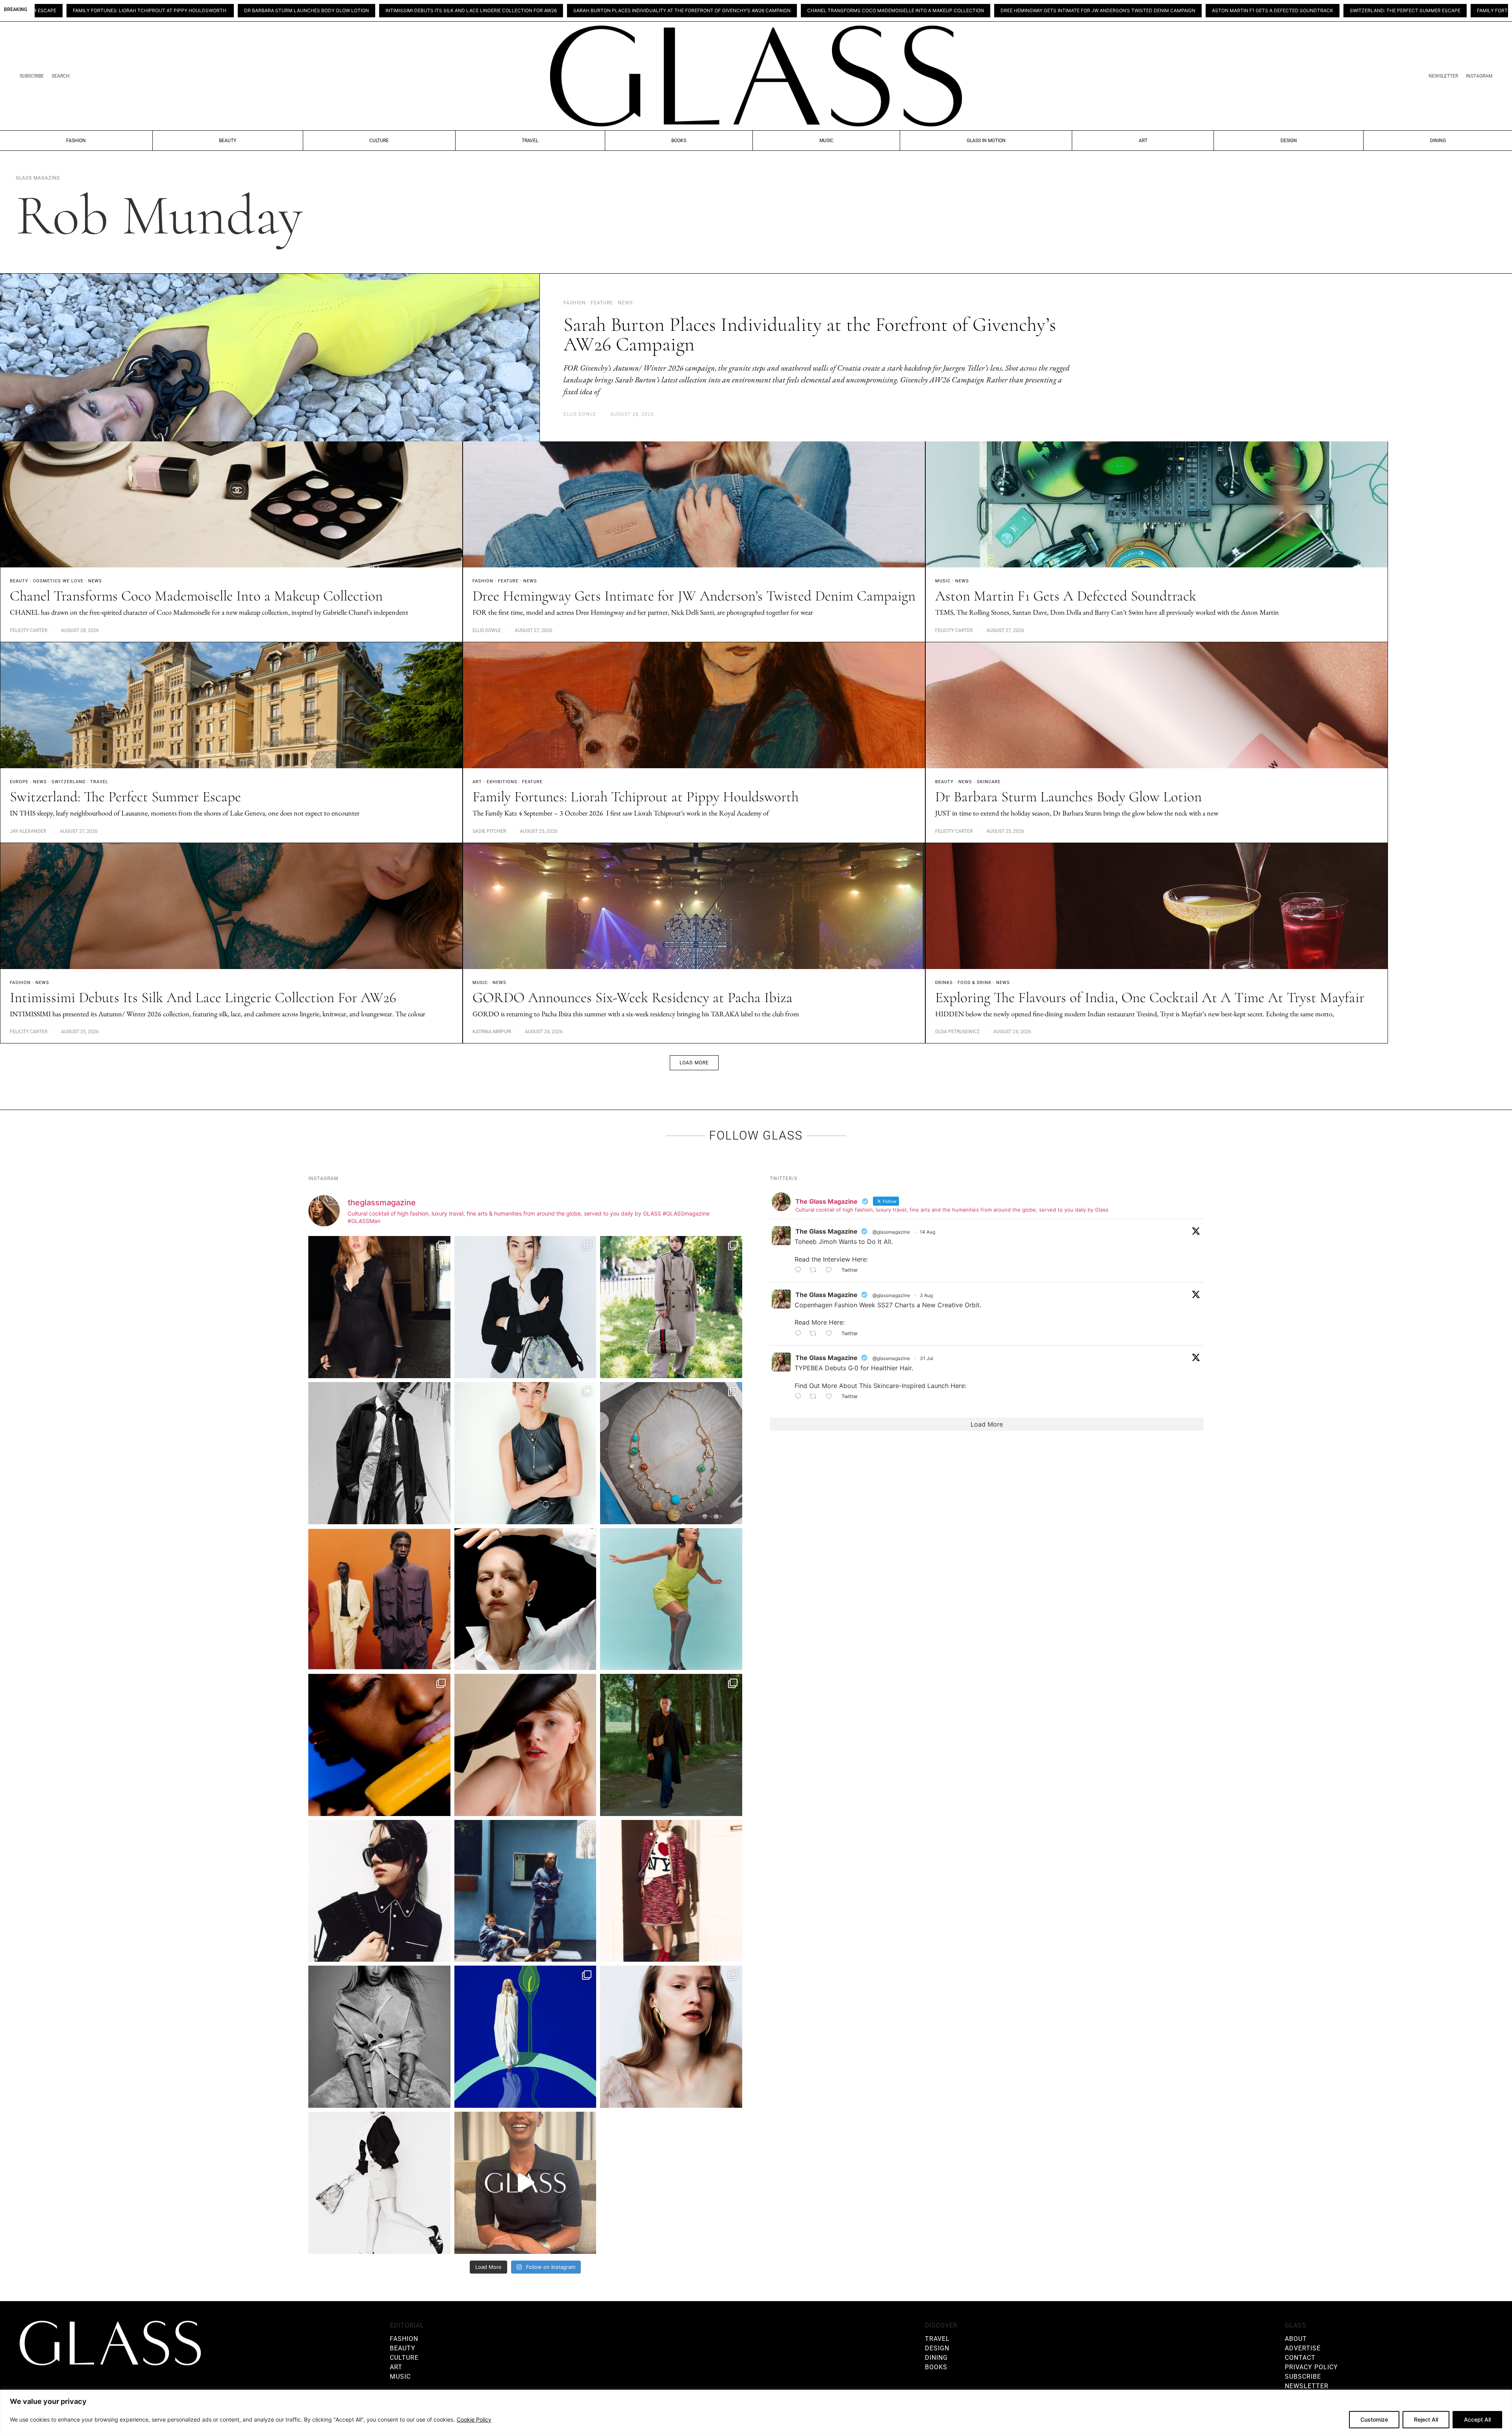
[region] (756, 2412)
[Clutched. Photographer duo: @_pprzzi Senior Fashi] (379, 1891)
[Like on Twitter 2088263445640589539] (831, 1271)
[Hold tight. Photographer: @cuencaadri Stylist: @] (525, 1453)
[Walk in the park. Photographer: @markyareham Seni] (671, 1745)
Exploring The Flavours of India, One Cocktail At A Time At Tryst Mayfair (1150, 998)
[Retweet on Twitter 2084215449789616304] (816, 1334)
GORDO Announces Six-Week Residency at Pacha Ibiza (633, 998)
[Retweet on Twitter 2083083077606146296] (816, 1397)
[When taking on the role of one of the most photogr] (379, 1307)
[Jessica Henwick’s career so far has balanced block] (379, 2183)
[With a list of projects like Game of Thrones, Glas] (525, 1307)
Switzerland (69, 782)
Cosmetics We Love (58, 581)
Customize (1374, 2419)
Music (826, 141)
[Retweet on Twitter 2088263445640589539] (816, 1271)
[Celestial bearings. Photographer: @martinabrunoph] (671, 1453)
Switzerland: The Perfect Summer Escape (1130, 11)
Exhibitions (502, 782)
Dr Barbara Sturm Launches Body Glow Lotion (1435, 11)
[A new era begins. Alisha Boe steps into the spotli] (525, 2183)
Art (1143, 141)
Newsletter (1443, 76)
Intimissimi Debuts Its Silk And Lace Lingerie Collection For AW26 (196, 11)
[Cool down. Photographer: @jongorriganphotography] (379, 1745)
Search (61, 76)
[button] (694, 1063)
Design (1289, 141)
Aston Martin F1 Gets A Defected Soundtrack (997, 11)
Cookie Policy (474, 2419)
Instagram (1479, 76)
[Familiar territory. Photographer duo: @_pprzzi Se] (671, 1307)
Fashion (76, 141)
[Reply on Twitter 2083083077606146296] (800, 1397)
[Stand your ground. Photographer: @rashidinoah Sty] (379, 1599)
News (95, 581)
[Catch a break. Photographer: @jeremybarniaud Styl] (525, 1891)
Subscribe (32, 76)
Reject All (1426, 2419)
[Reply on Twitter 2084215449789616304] (800, 1334)
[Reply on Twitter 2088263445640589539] (800, 1271)
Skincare (989, 782)
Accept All (1477, 2419)
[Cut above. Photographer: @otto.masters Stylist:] (525, 1599)
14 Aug (927, 1232)
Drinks (944, 983)
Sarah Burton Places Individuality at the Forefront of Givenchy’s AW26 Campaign (407, 11)
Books (679, 141)
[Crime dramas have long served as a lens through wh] (671, 1599)
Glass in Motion (986, 141)
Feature (508, 581)
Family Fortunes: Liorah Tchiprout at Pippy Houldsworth (1279, 11)
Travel (530, 141)
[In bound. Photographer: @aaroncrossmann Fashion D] (671, 1891)
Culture (379, 141)
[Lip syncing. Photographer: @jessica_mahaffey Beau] (671, 2037)
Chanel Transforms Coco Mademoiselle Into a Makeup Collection (620, 11)
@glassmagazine (891, 1232)
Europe (19, 782)
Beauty (228, 141)
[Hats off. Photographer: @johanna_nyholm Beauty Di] (525, 1745)
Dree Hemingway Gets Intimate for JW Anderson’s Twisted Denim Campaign (823, 11)
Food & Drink (975, 983)
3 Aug (926, 1295)
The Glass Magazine (826, 1231)
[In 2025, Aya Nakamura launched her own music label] (379, 2037)
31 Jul (926, 1358)
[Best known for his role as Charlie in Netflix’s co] (379, 1453)
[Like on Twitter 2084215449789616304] (831, 1334)
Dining (1438, 141)
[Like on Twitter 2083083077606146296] (831, 1397)
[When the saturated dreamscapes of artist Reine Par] (525, 2037)
